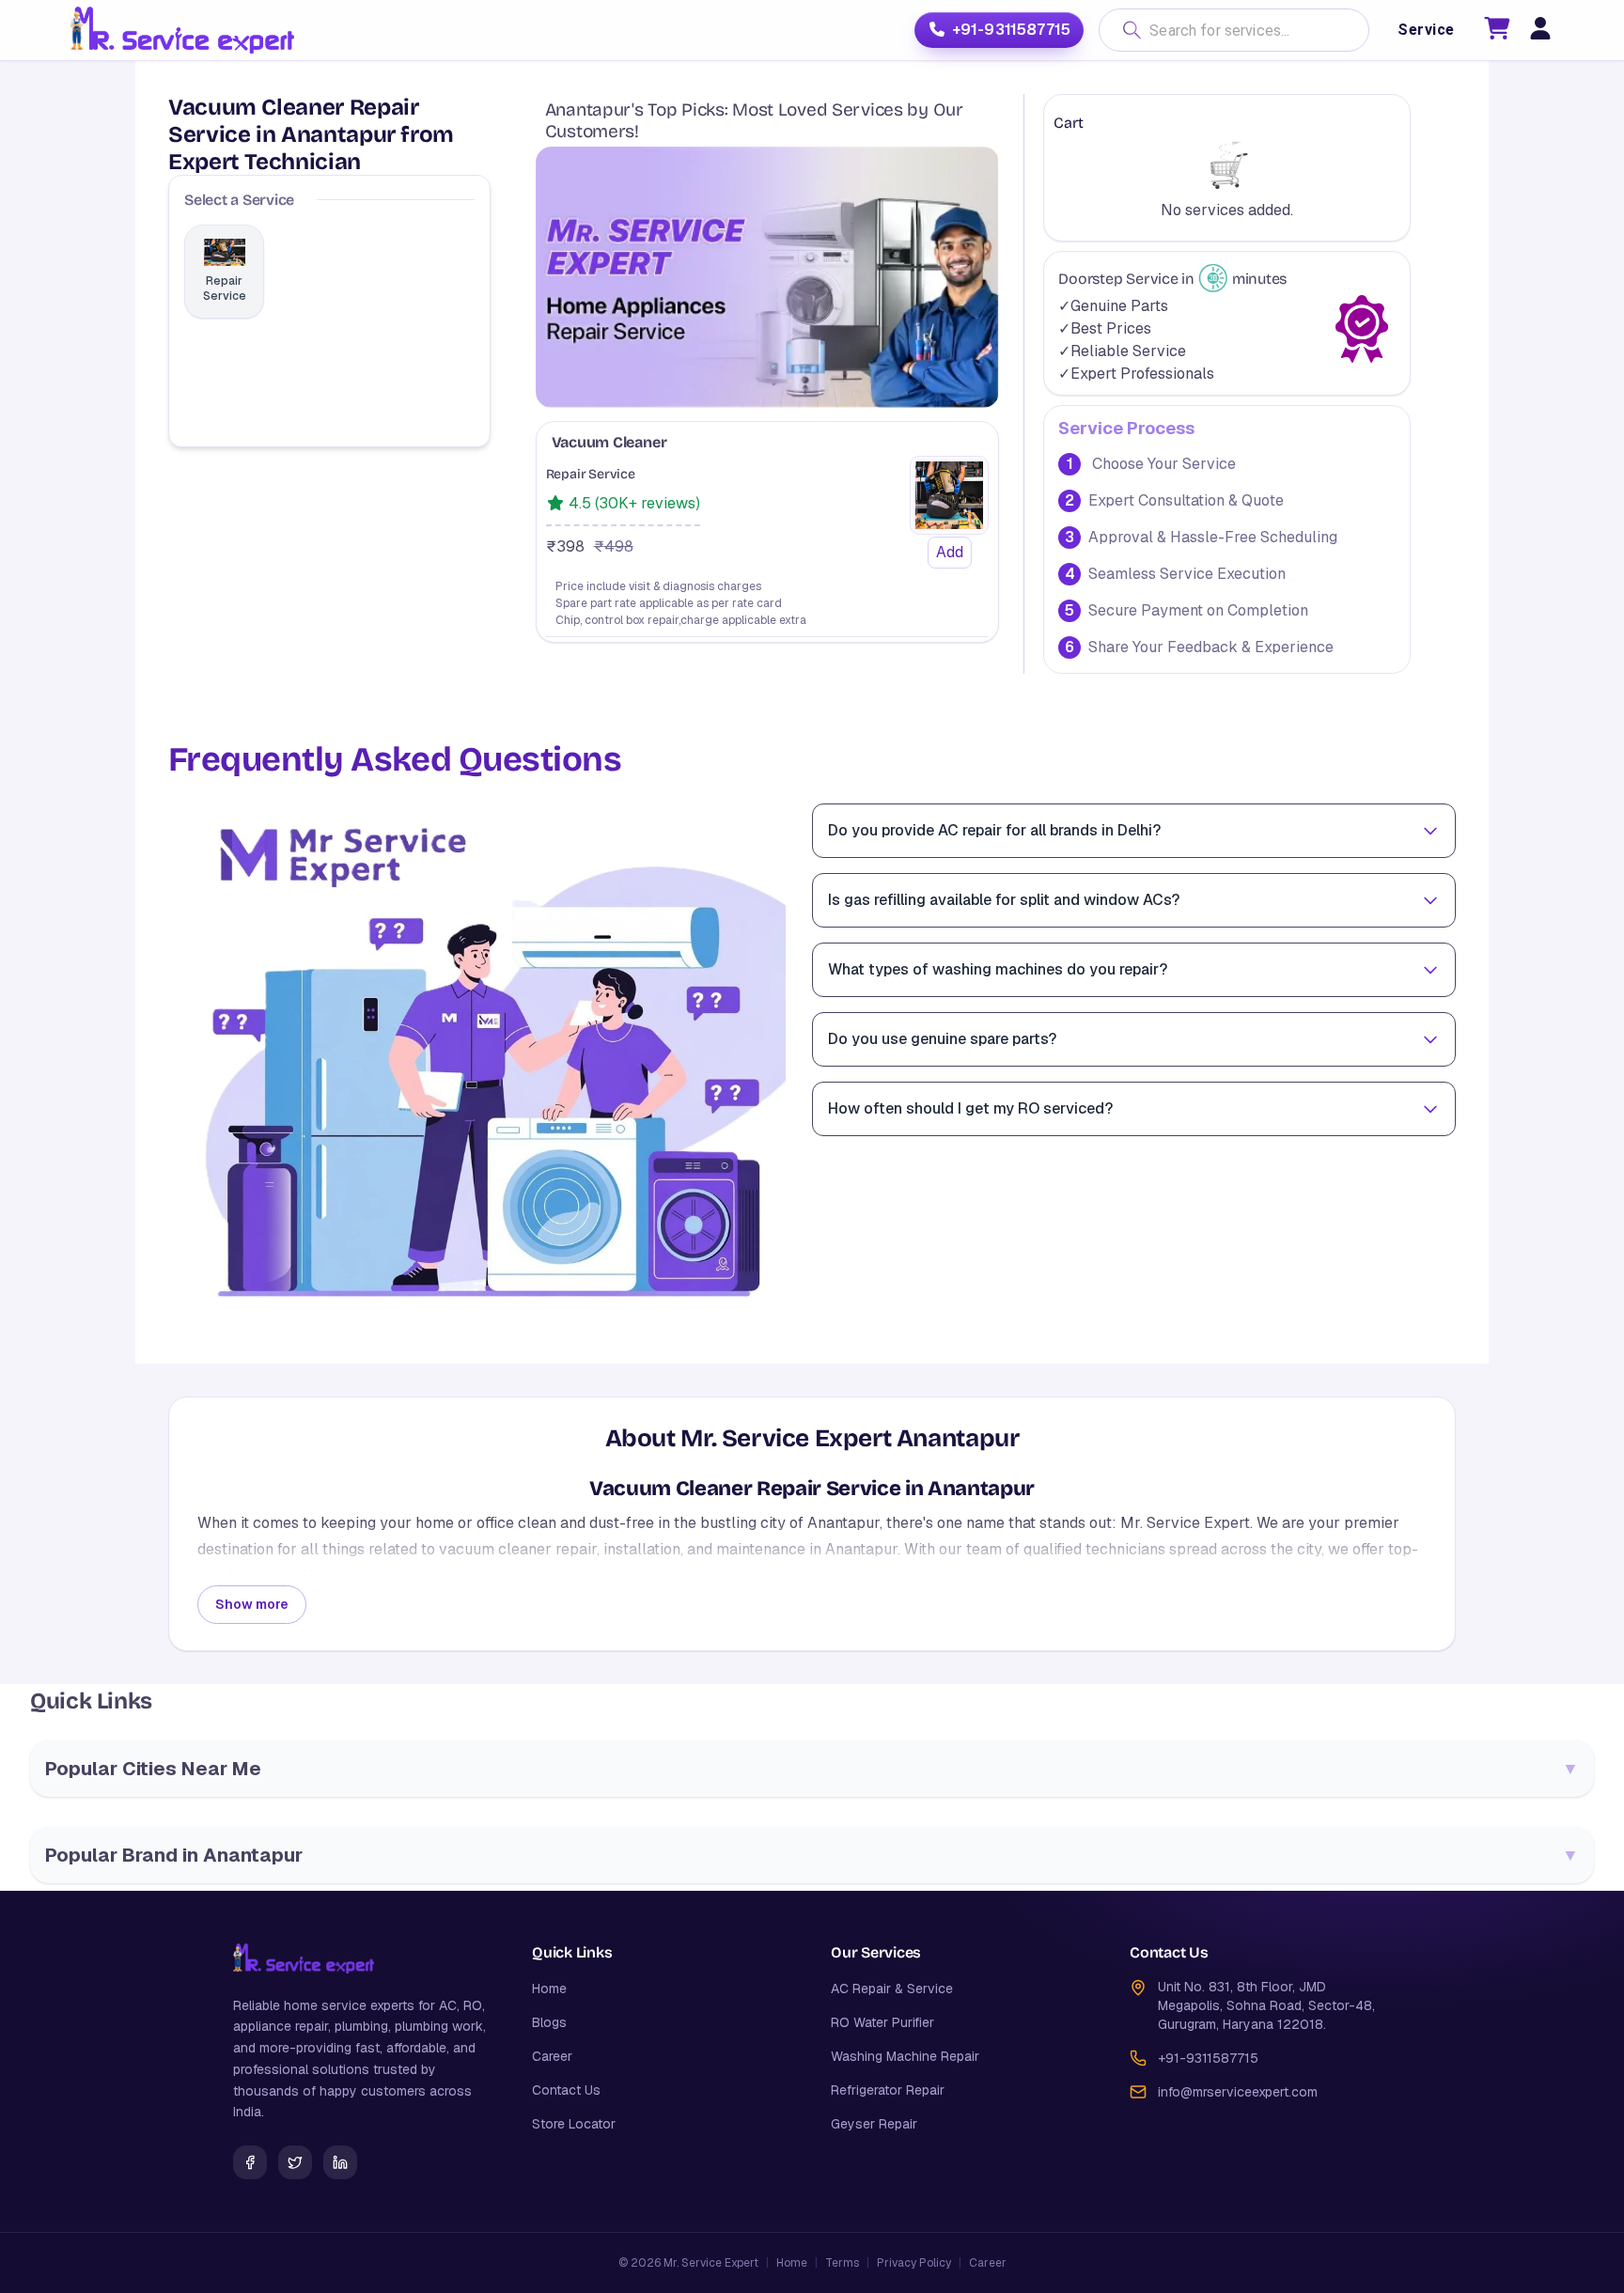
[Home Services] (182, 30)
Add (950, 552)
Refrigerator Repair (888, 2090)
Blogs (549, 2022)
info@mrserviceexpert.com (1238, 2092)
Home (549, 1989)
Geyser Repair (874, 2124)
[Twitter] (295, 2162)
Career (552, 2056)
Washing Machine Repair (905, 2056)
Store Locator (574, 2124)
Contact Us (566, 2090)
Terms (842, 2263)
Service (1426, 30)
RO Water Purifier (882, 2022)
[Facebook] (250, 2162)
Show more (252, 1604)
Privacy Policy (914, 2263)
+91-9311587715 (1011, 30)
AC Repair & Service (892, 1989)
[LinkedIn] (340, 2162)
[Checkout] (1497, 31)
